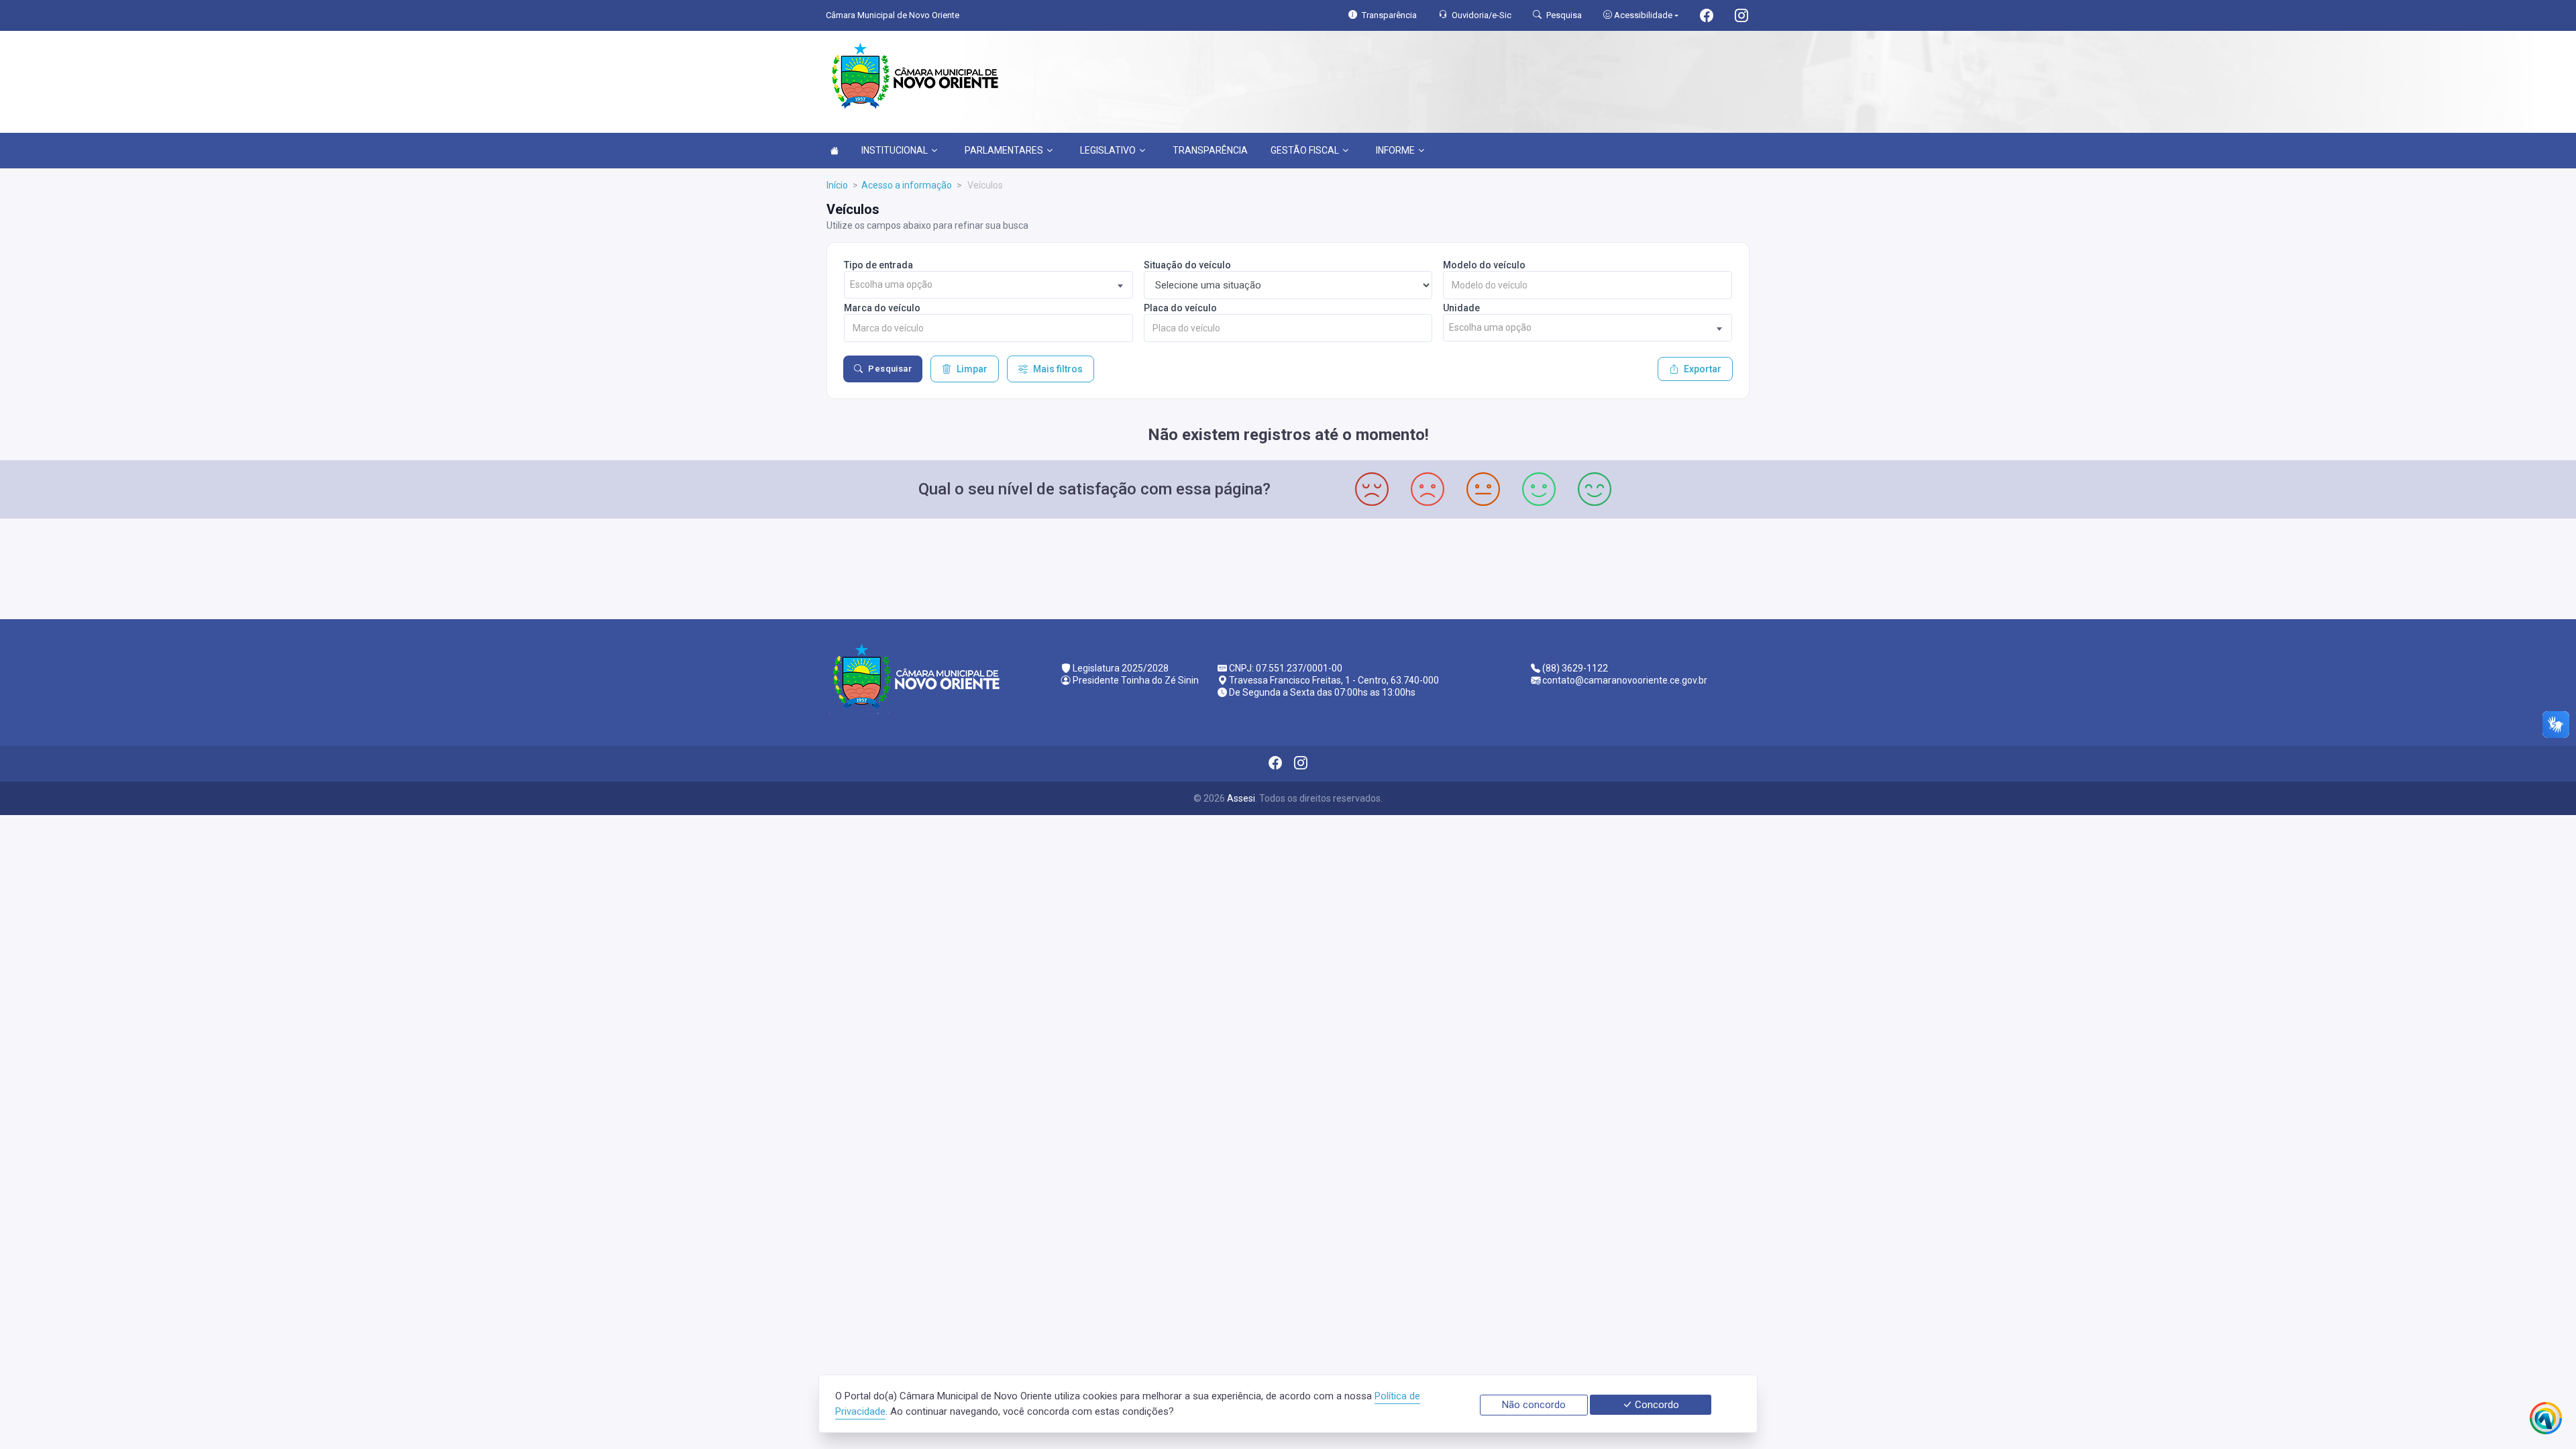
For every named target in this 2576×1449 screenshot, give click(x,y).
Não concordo (1534, 1405)
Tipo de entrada (878, 265)
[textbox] (988, 285)
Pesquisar (890, 369)
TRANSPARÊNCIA (1210, 150)
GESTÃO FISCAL (1305, 150)
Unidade (1461, 308)
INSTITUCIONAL (895, 150)
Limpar (972, 369)
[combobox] (988, 285)
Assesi (1241, 798)
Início (837, 185)
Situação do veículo (1187, 265)
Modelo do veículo (1484, 265)
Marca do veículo (882, 308)
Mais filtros (1058, 369)
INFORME (1395, 150)
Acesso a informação (907, 185)
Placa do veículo (1180, 308)
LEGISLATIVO (1108, 150)
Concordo (1656, 1405)
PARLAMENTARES (1004, 150)
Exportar (1703, 369)
